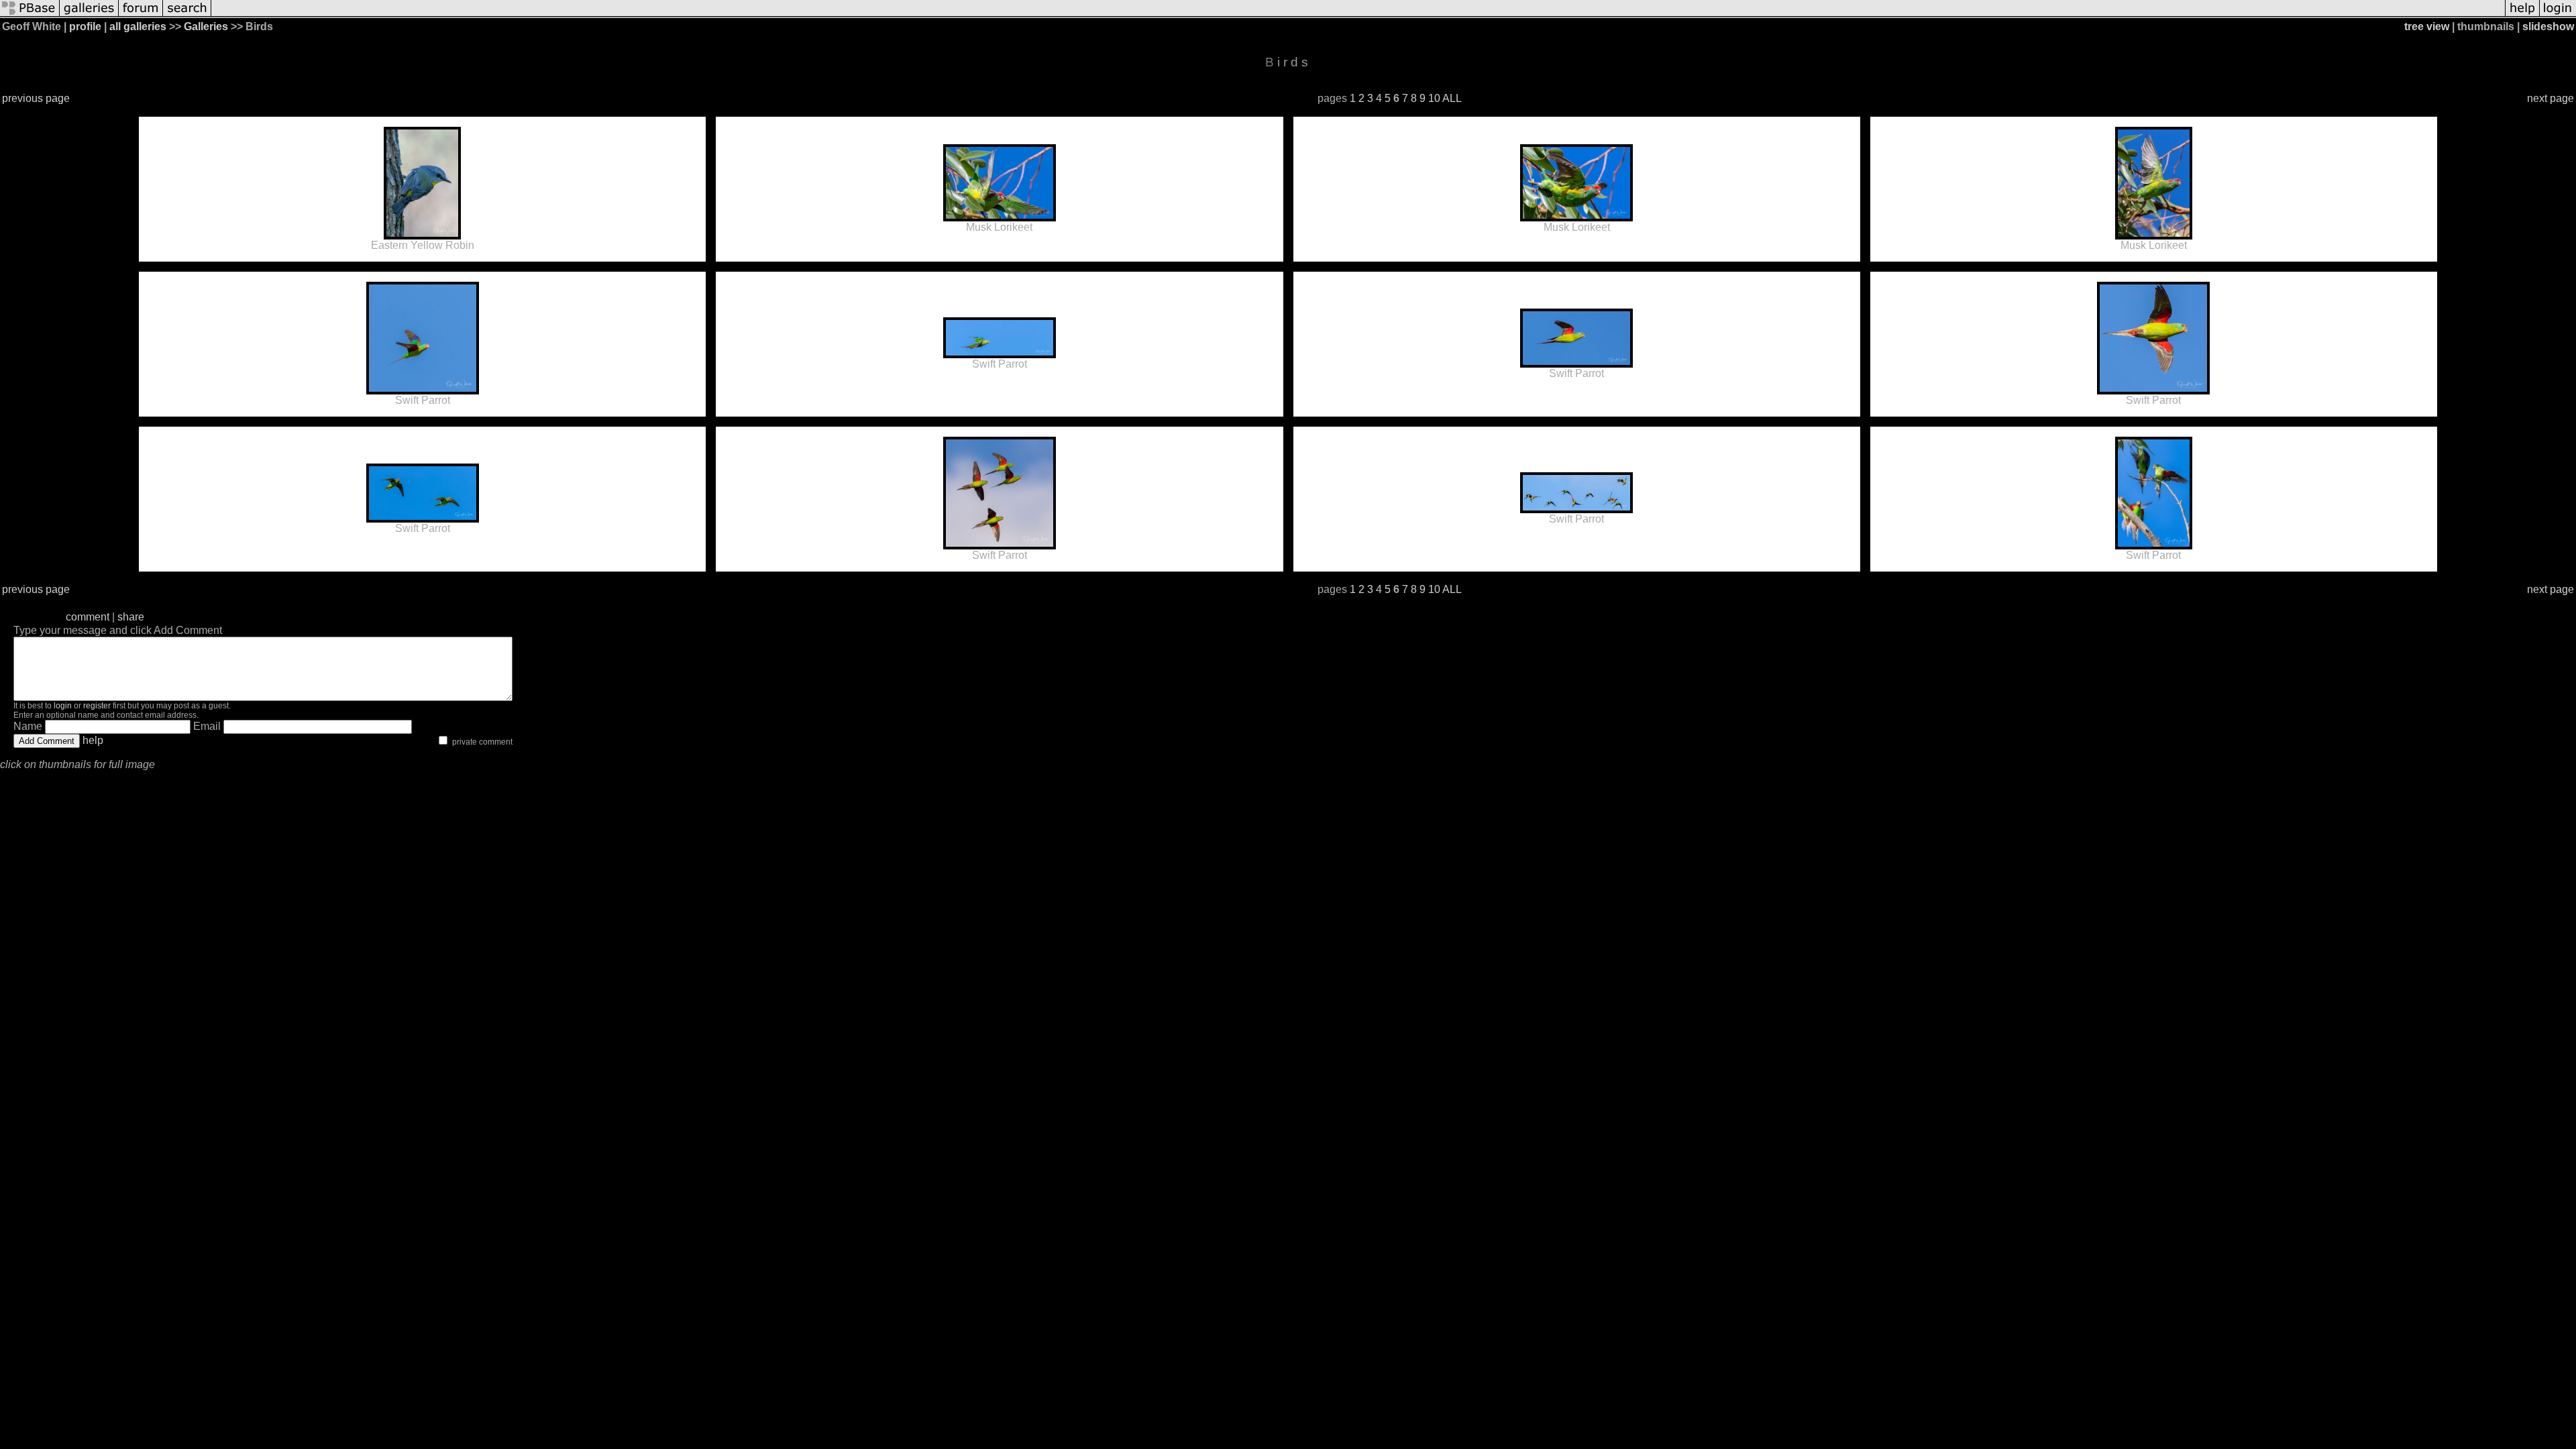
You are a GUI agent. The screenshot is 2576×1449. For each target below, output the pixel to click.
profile (85, 26)
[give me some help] (2522, 15)
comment (88, 617)
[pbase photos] (30, 15)
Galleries (206, 26)
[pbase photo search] (187, 15)
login (63, 706)
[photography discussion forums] (141, 15)
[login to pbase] (2558, 15)
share (131, 617)
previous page (36, 98)
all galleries (138, 26)
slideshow (2548, 26)
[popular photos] (1358, 15)
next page (2551, 98)
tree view (2427, 26)
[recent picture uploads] (89, 15)
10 (1434, 98)
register (97, 706)
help (93, 740)
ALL (1452, 98)
